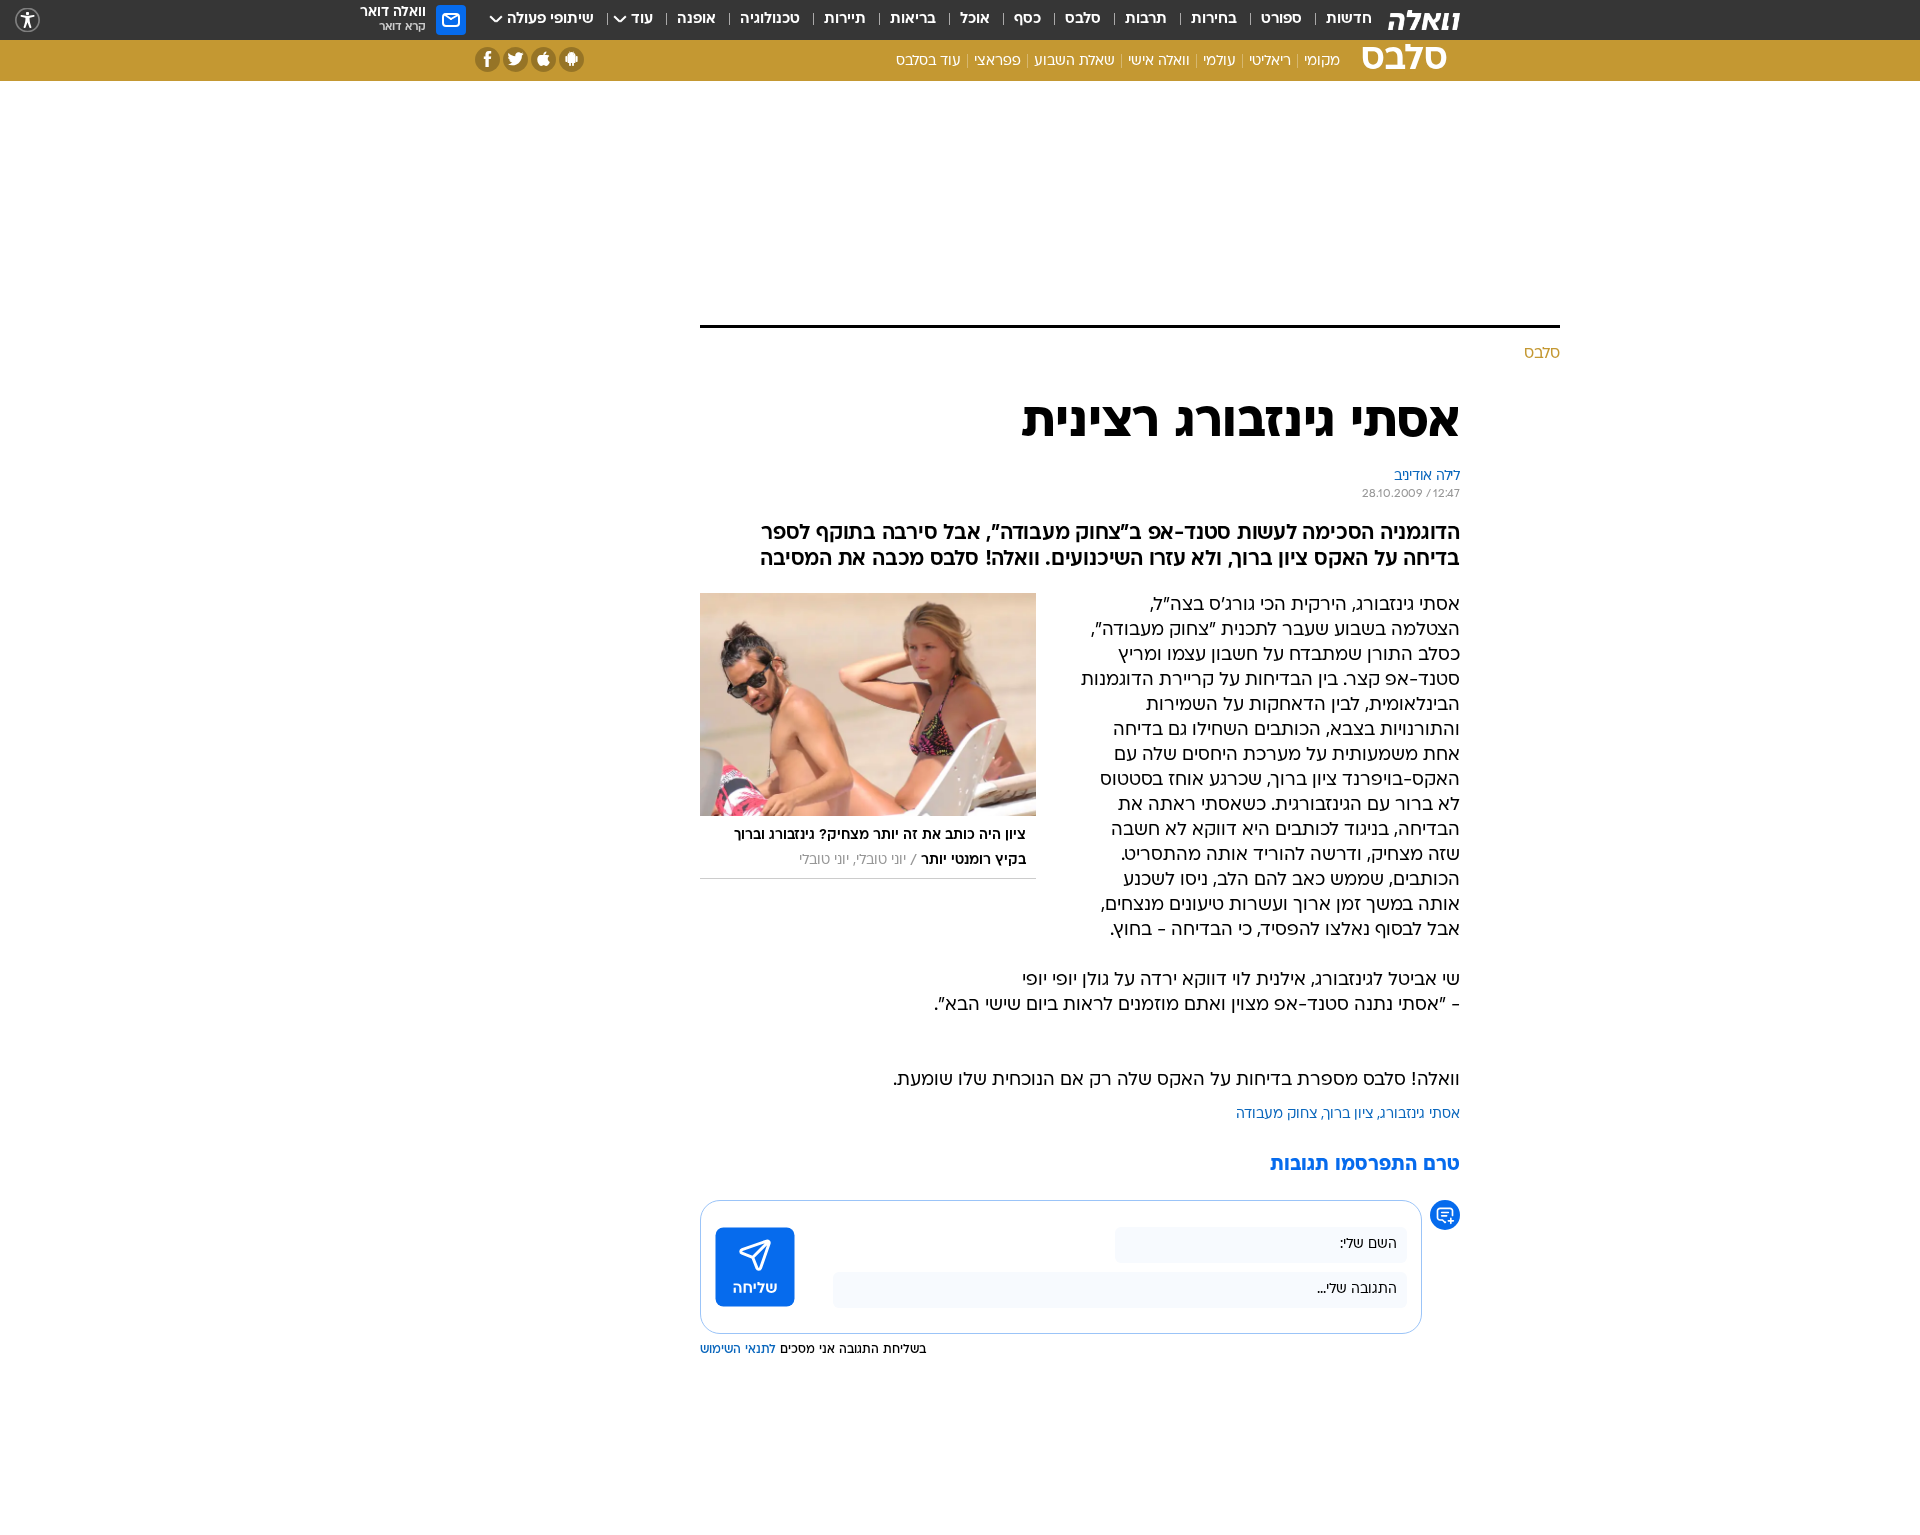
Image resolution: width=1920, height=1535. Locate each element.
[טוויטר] (515, 59)
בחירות (1214, 19)
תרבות (1146, 19)
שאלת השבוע (1074, 61)
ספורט (1281, 19)
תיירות (845, 19)
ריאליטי (1270, 61)
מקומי (1322, 61)
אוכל (975, 19)
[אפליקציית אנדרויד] (571, 59)
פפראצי (997, 61)
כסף (1027, 19)
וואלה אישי (1159, 61)
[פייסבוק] (487, 59)
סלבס (1083, 19)
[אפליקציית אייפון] (543, 59)
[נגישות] (27, 20)
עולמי (1219, 61)
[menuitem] (1337, 20)
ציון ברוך (1349, 1114)
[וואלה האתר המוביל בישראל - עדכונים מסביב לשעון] (1424, 20)
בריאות (913, 19)
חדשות (1349, 19)
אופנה (696, 19)
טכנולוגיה (770, 19)
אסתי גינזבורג (1420, 1114)
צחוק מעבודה (1277, 1114)
